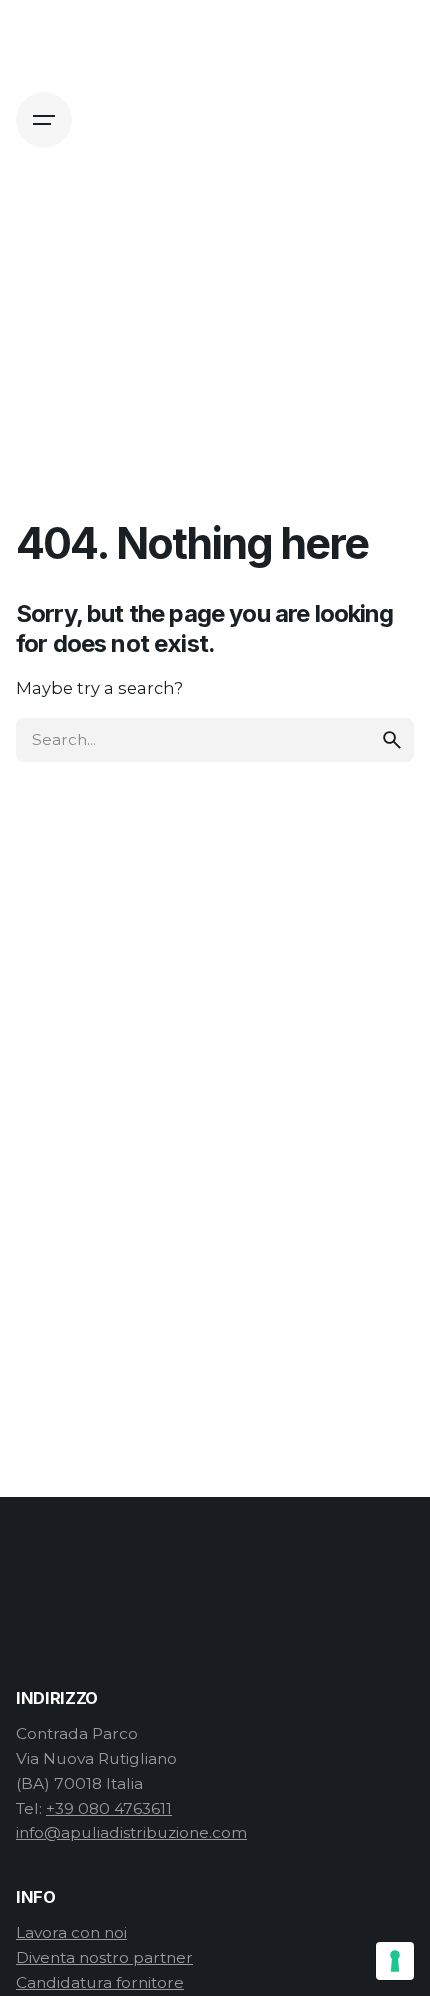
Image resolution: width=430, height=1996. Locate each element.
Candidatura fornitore (100, 1982)
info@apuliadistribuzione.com (131, 1832)
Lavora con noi (71, 1932)
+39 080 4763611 (109, 1808)
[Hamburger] (44, 120)
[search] (392, 740)
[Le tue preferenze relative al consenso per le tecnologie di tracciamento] (395, 1961)
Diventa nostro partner (104, 1957)
